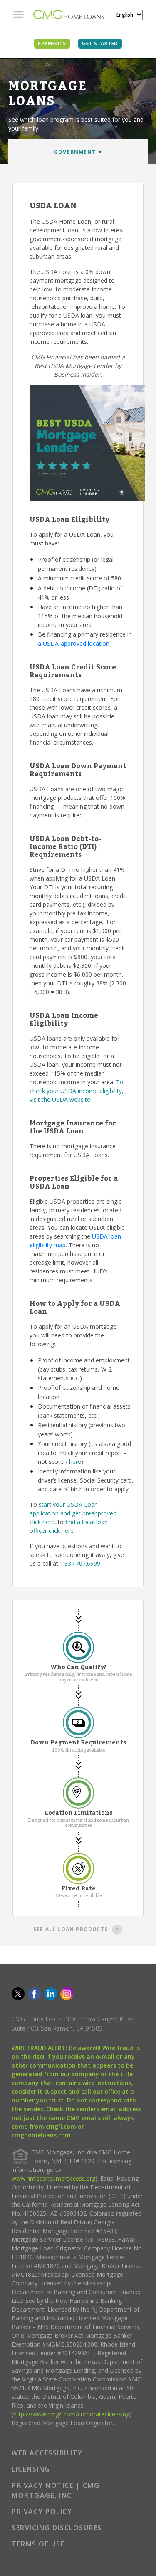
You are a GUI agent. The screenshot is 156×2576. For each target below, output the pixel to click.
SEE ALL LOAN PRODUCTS (71, 1929)
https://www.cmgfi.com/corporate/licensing (71, 2414)
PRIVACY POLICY (42, 2512)
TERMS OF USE (38, 2544)
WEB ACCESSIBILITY (47, 2453)
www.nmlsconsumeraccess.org (53, 2178)
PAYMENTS (52, 43)
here (75, 1462)
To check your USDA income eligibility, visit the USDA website (77, 1091)
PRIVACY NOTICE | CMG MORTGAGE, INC (56, 2490)
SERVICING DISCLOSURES (57, 2528)
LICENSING (31, 2469)
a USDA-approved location (74, 643)
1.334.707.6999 (80, 1563)
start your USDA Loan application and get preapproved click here (73, 1513)
